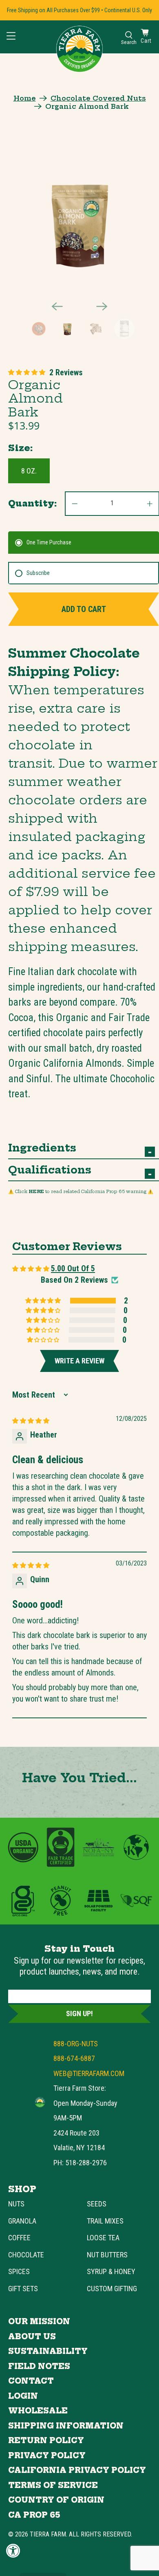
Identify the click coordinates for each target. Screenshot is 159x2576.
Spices (19, 2271)
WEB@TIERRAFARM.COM (89, 2073)
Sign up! (79, 2013)
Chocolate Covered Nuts (98, 98)
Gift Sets (23, 2289)
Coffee (19, 2238)
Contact (31, 2381)
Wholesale (38, 2411)
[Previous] (57, 306)
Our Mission (39, 2322)
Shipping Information (66, 2426)
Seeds (97, 2204)
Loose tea (103, 2238)
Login (23, 2396)
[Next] (102, 306)
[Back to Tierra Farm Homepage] (79, 49)
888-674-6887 (74, 2058)
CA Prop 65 (34, 2515)
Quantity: (32, 503)
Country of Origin (56, 2500)
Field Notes (39, 2366)
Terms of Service (53, 2485)
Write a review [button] (79, 1361)
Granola (22, 2221)
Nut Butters (107, 2255)
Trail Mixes (105, 2221)
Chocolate (26, 2255)
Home (25, 98)
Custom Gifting (112, 2289)
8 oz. (29, 471)
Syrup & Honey (111, 2271)
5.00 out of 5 (73, 1268)
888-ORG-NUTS (76, 2044)
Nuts (16, 2204)
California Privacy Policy (77, 2470)
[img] (31, 1420)
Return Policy (46, 2441)
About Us (32, 2337)
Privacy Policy (47, 2456)
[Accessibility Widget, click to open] (13, 2551)
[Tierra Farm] (40, 2102)
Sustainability (48, 2351)
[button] (27, 372)
